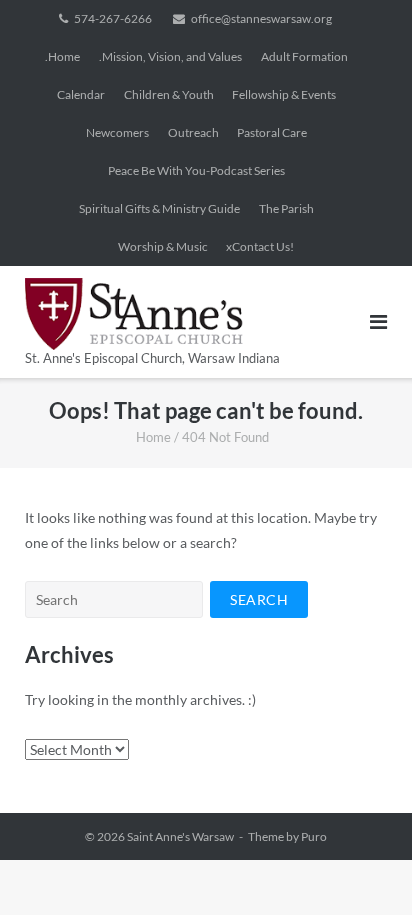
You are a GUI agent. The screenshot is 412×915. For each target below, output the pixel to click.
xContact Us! (260, 246)
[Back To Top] (362, 867)
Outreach (193, 132)
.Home (62, 56)
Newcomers (117, 132)
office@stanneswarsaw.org (261, 18)
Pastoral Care (272, 132)
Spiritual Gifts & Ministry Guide (159, 208)
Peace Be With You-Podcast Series (196, 170)
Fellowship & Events (284, 94)
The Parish (286, 208)
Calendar (81, 94)
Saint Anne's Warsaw (180, 836)
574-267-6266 (113, 18)
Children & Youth (169, 94)
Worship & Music (163, 246)
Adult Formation (304, 56)
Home (153, 437)
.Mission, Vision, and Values (170, 56)
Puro (314, 836)
